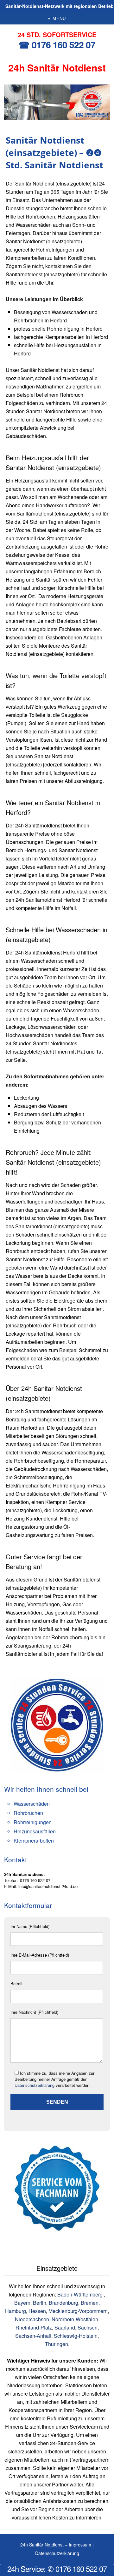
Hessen (37, 2311)
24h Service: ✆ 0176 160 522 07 (57, 2569)
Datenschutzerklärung (35, 2085)
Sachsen (88, 2327)
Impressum (80, 2545)
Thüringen (57, 2344)
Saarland (65, 2327)
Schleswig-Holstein (76, 2336)
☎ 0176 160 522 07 (57, 45)
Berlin (40, 2303)
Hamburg (16, 2311)
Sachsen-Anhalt (33, 2336)
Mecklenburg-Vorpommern (78, 2311)
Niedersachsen (32, 2319)
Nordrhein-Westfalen (75, 2319)
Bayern (22, 2303)
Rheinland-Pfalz (34, 2327)
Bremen (90, 2303)
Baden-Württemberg (81, 2294)
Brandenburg (63, 2303)
